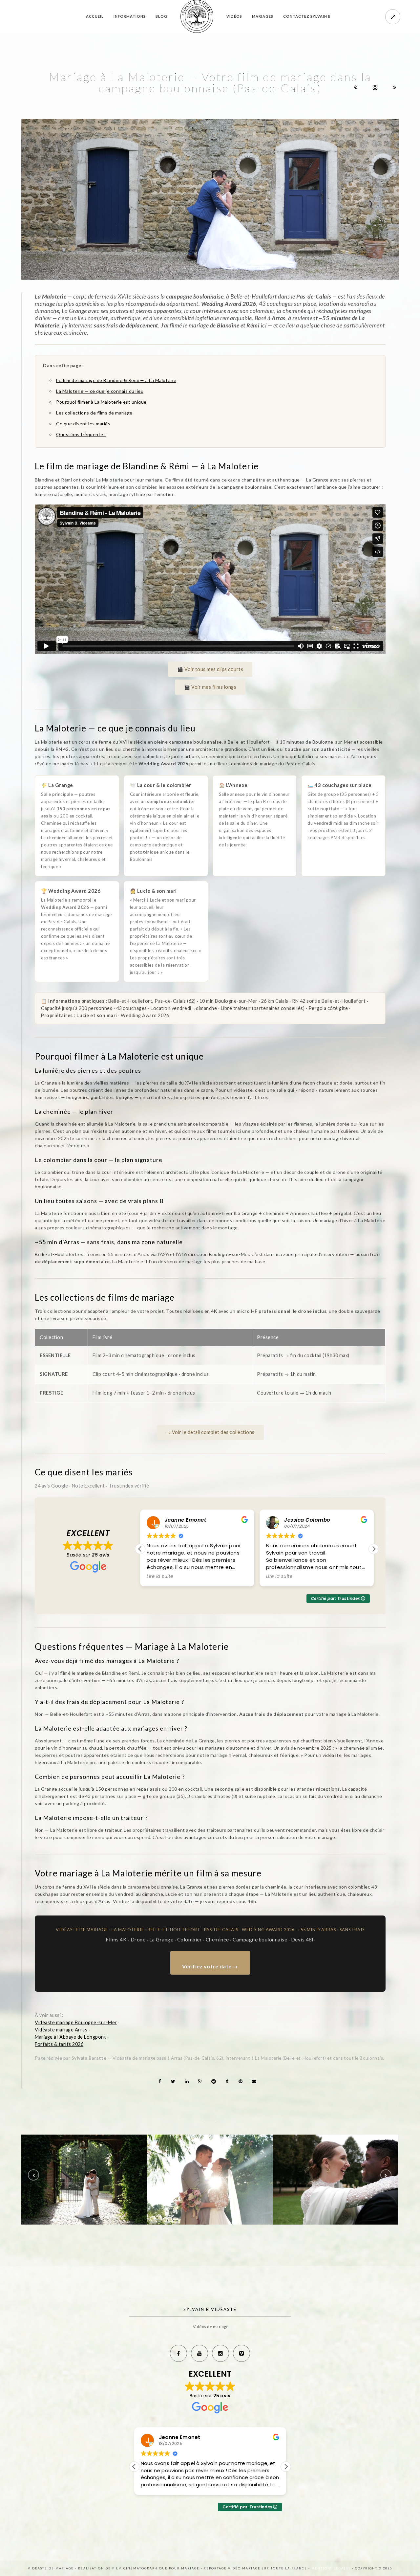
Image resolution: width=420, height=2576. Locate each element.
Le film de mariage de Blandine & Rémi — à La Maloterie (116, 380)
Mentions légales (332, 2568)
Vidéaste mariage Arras (61, 2030)
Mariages (263, 16)
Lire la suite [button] (160, 1577)
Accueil (95, 16)
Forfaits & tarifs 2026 (59, 2044)
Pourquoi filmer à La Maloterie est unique (101, 402)
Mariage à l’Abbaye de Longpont (70, 2037)
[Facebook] (178, 2353)
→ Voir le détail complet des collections (210, 1432)
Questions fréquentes (81, 434)
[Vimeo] (241, 2353)
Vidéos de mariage (211, 2327)
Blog (161, 16)
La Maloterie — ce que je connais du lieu (100, 391)
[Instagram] (220, 2353)
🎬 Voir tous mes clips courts (210, 669)
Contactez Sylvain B (307, 16)
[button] (374, 1549)
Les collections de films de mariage (94, 413)
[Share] (160, 2081)
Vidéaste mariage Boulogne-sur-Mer (76, 2022)
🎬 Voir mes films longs (210, 687)
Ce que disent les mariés (83, 424)
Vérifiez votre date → (210, 1966)
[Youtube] (199, 2353)
